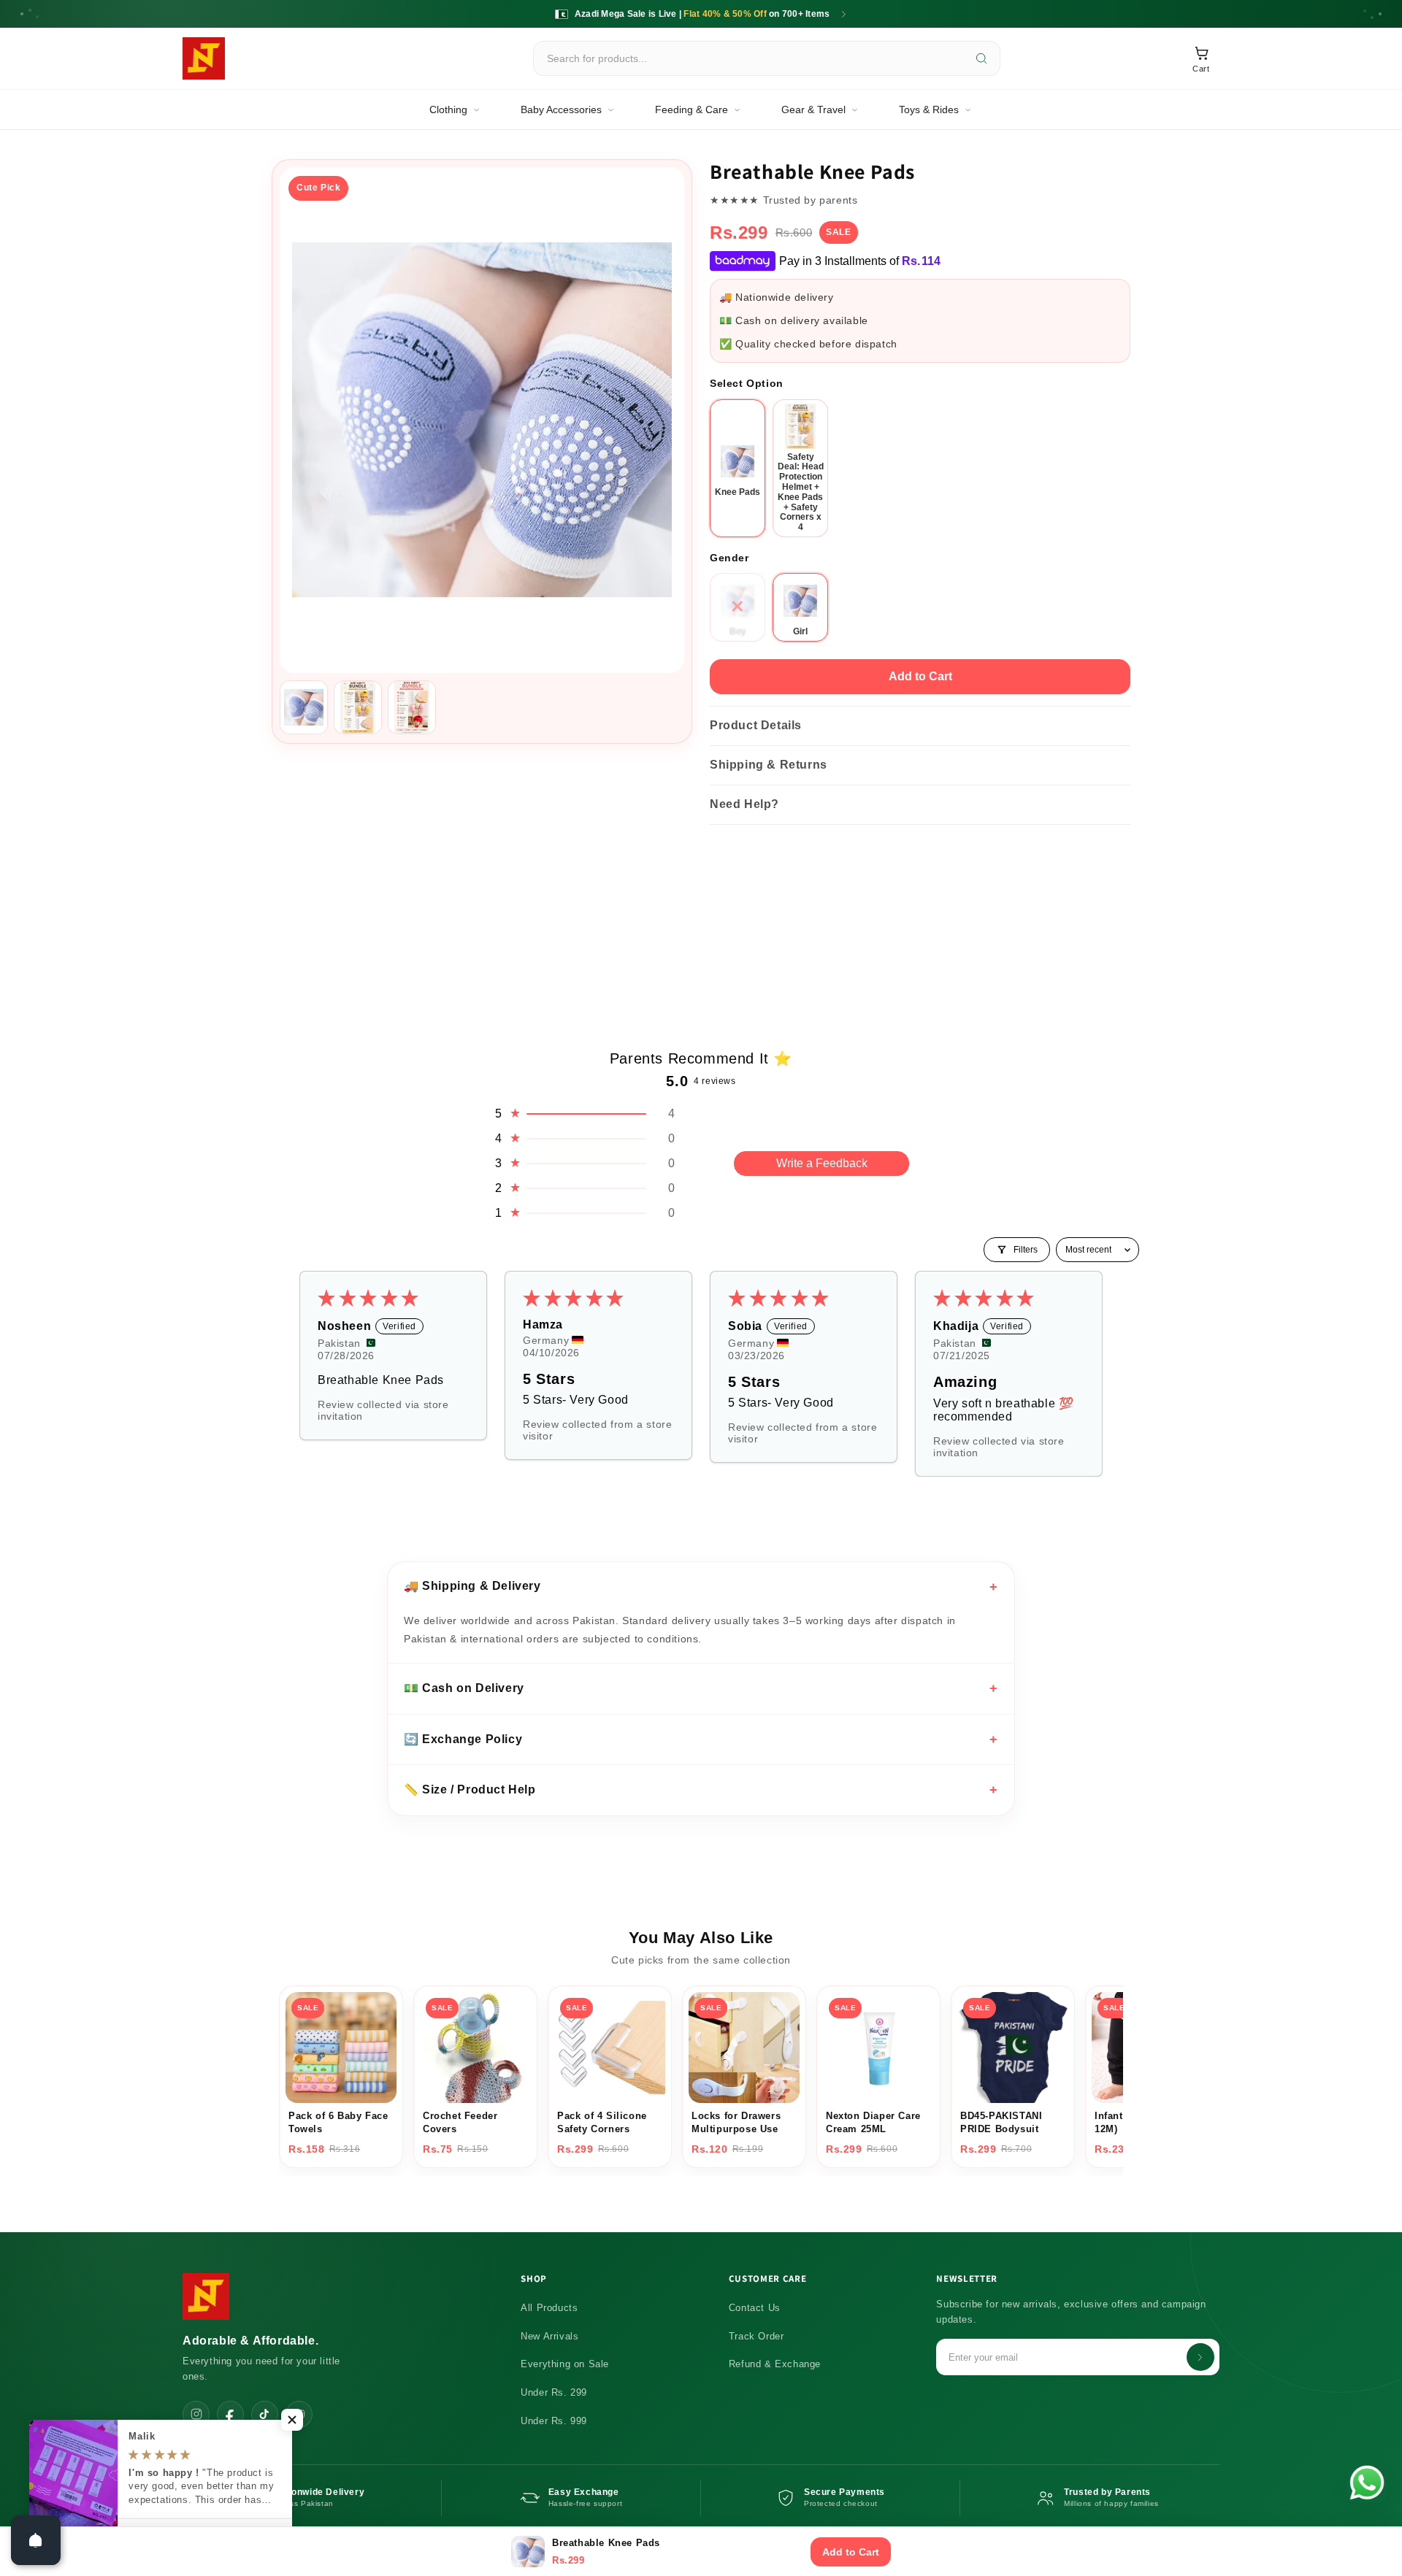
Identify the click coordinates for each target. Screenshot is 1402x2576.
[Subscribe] (1200, 2357)
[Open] (36, 2540)
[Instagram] (196, 2414)
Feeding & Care (692, 109)
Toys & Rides (929, 109)
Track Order (756, 2336)
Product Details (756, 725)
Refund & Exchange (775, 2364)
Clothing (448, 109)
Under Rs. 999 (554, 2421)
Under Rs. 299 (554, 2392)
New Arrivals (549, 2336)
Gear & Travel (813, 109)
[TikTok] (265, 2414)
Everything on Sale (565, 2364)
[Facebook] (230, 2414)
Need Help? (744, 804)
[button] (584, 1114)
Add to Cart (920, 676)
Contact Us (755, 2308)
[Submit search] (981, 58)
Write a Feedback (822, 1163)
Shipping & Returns (769, 765)
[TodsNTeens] (204, 58)
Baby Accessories (561, 109)
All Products (549, 2308)
